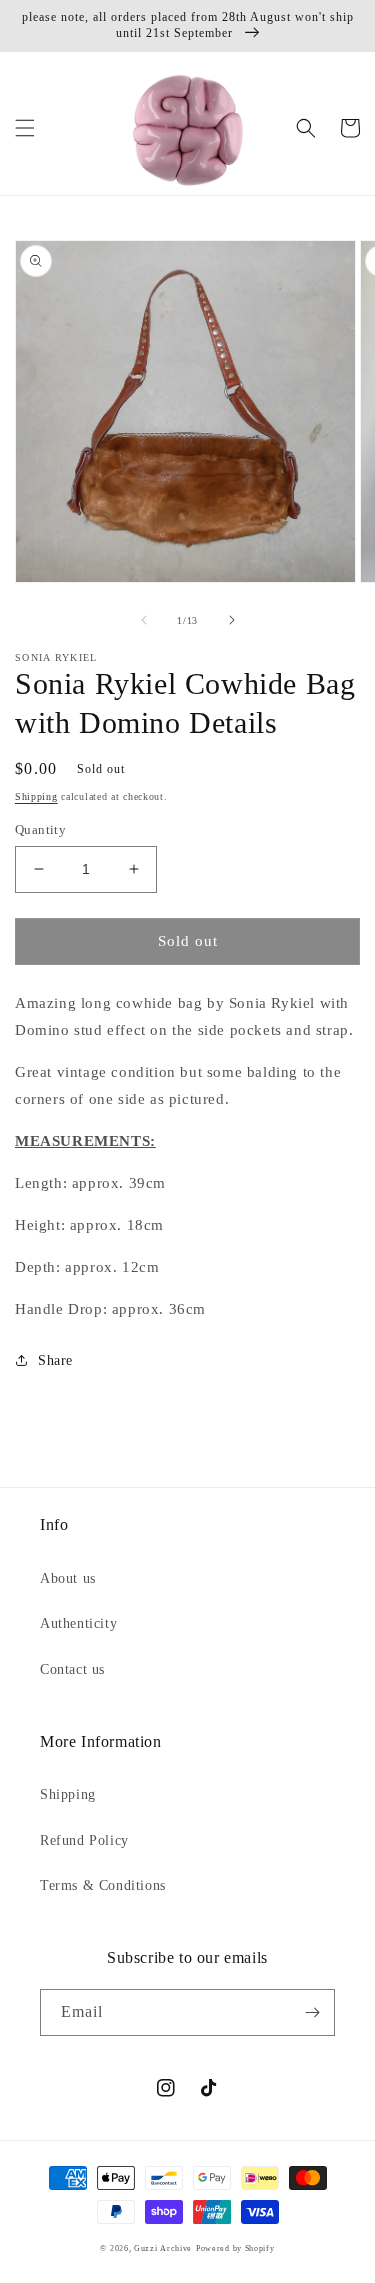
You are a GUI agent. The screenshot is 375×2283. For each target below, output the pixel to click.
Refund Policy (84, 1840)
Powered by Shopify (235, 2248)
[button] (25, 128)
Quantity (40, 829)
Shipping (36, 796)
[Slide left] (144, 620)
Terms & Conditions (103, 1885)
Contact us (72, 1669)
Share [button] (55, 1360)
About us (68, 1578)
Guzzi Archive (163, 2248)
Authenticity (78, 1623)
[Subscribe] (312, 2012)
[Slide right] (232, 620)
